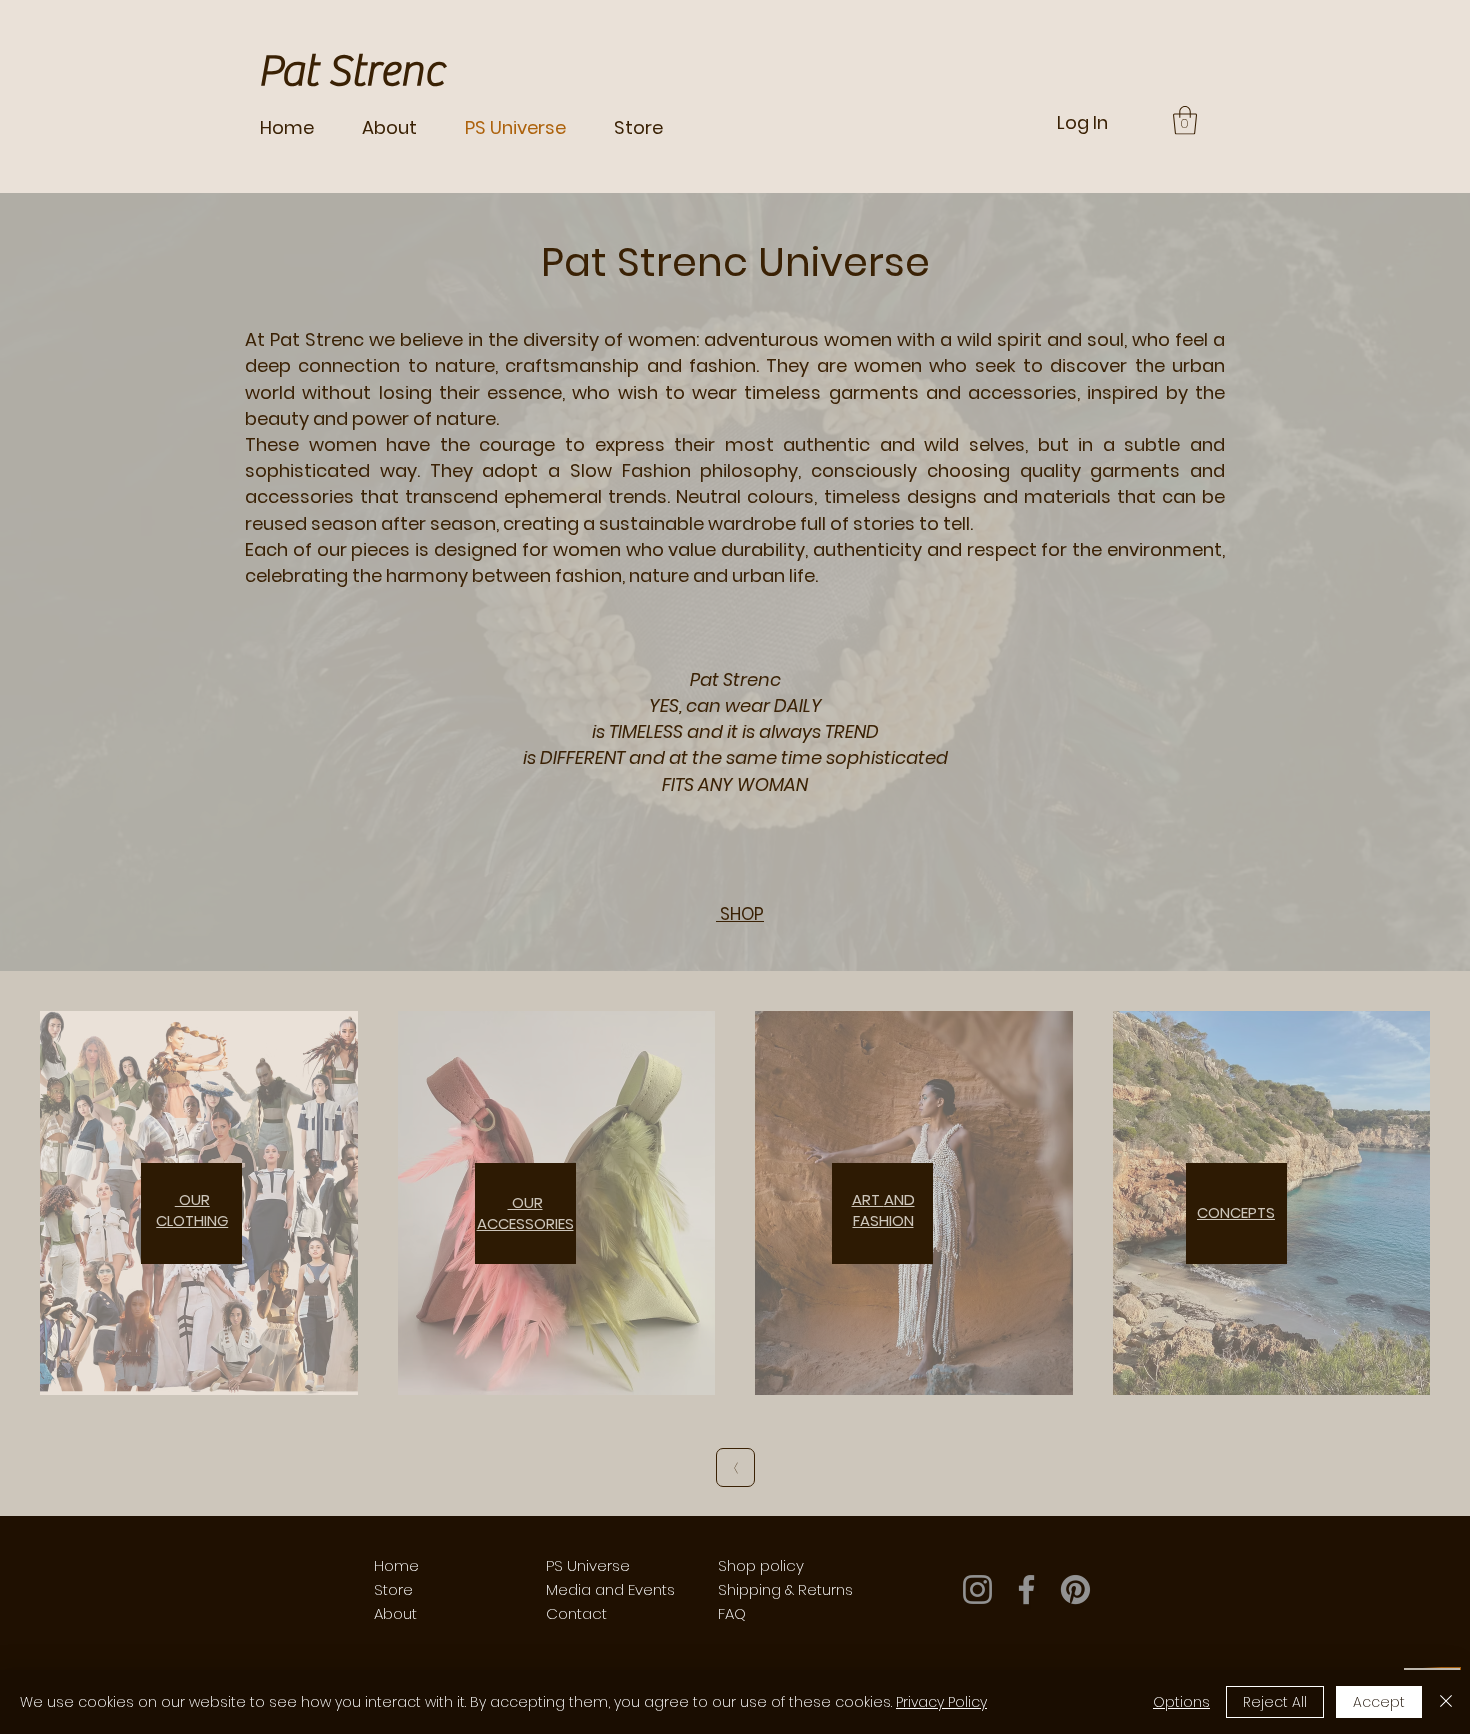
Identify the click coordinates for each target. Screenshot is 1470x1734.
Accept (1379, 1702)
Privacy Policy (941, 1702)
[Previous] (735, 1467)
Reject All (1275, 1702)
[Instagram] (977, 1589)
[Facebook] (1026, 1589)
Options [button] (1181, 1702)
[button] (1185, 120)
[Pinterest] (1075, 1589)
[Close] (1446, 1702)
